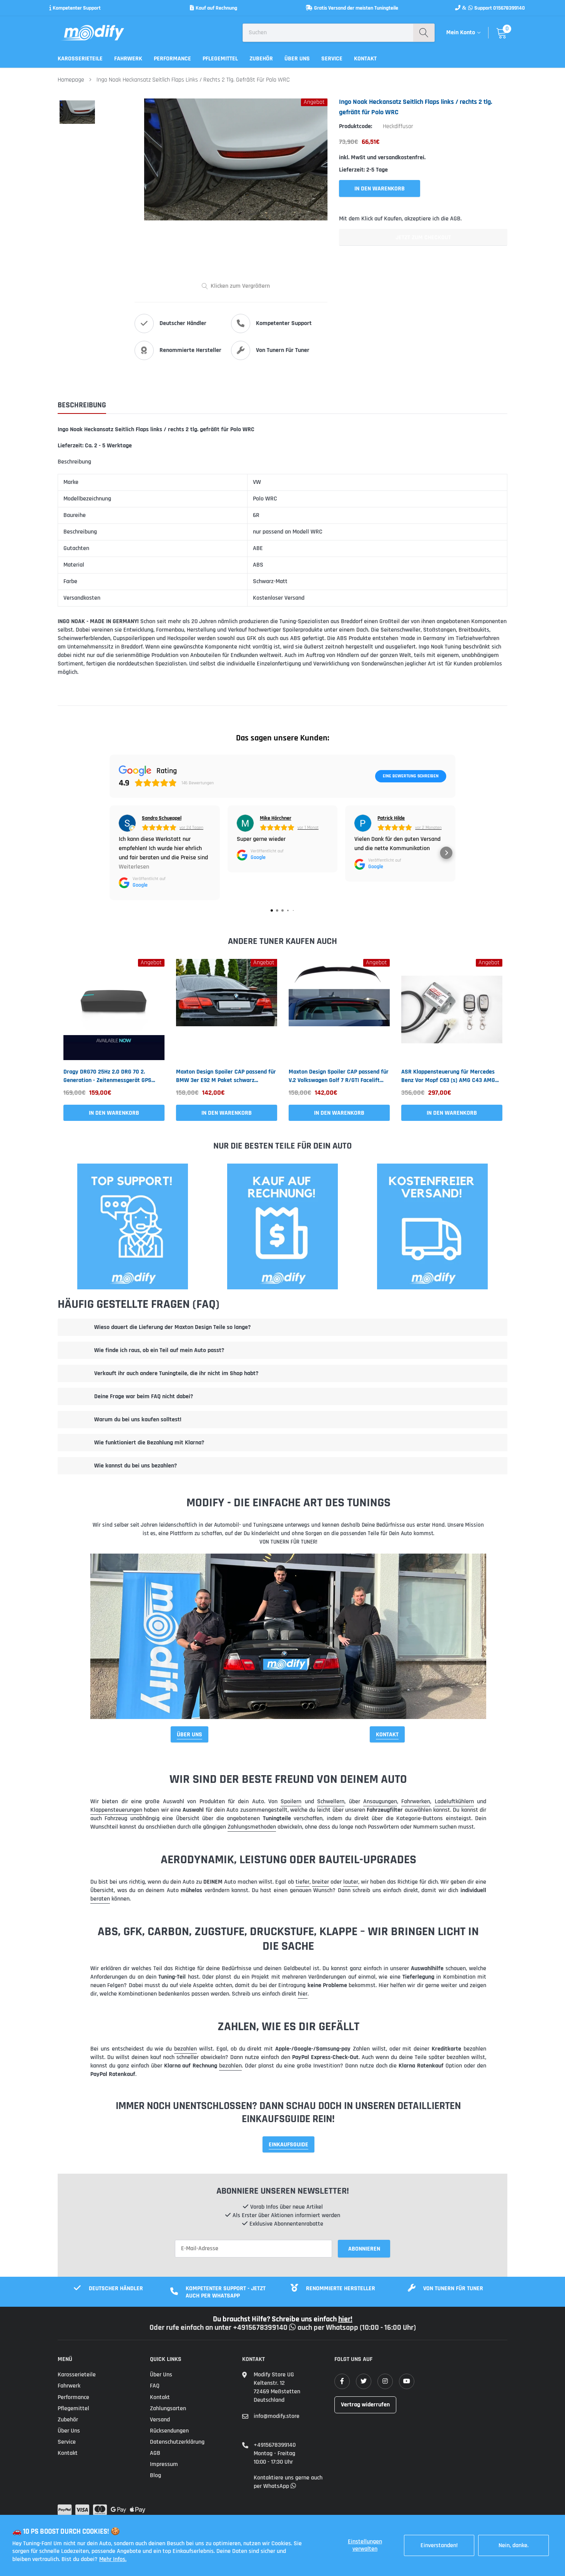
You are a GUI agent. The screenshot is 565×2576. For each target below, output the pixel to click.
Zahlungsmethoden (252, 1827)
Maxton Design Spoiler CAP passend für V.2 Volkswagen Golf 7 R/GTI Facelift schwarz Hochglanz (339, 1076)
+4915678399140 (275, 2445)
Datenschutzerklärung (177, 2442)
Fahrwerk (128, 59)
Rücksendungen (169, 2431)
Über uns (297, 59)
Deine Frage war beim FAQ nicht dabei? (144, 1396)
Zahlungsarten (168, 2408)
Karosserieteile (80, 59)
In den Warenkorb (114, 1113)
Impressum (164, 2464)
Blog (155, 2475)
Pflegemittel (220, 59)
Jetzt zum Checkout (423, 238)
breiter (321, 1882)
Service (332, 59)
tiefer (302, 1882)
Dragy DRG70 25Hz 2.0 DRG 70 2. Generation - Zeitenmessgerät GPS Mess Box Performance (107, 1076)
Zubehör (261, 59)
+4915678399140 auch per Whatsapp (296, 2328)
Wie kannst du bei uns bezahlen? (135, 1466)
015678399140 (509, 8)
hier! (345, 2319)
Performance (172, 59)
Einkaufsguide (288, 2145)
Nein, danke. (513, 2545)
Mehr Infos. (113, 2559)
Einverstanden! (439, 2545)
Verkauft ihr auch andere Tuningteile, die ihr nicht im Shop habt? (176, 1373)
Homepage (71, 80)
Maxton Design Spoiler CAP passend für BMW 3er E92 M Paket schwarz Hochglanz (226, 1076)
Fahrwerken (416, 1802)
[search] (424, 33)
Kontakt (365, 59)
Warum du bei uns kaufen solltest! (138, 1420)
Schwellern (331, 1802)
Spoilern (291, 1802)
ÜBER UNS (189, 1735)
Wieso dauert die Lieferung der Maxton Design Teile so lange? (172, 1327)
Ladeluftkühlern (454, 1802)
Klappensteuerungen (116, 1810)
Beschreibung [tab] (82, 405)
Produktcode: (356, 126)
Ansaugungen (380, 1802)
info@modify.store (277, 2416)
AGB (155, 2453)
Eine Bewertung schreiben (411, 776)
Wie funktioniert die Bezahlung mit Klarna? (149, 1443)
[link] (114, 1010)
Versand (160, 2420)
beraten (100, 1899)
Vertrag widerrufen (365, 2405)
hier (303, 1994)
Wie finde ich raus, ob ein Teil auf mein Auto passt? (159, 1350)
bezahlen (185, 2049)
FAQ (155, 2386)
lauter (351, 1882)
